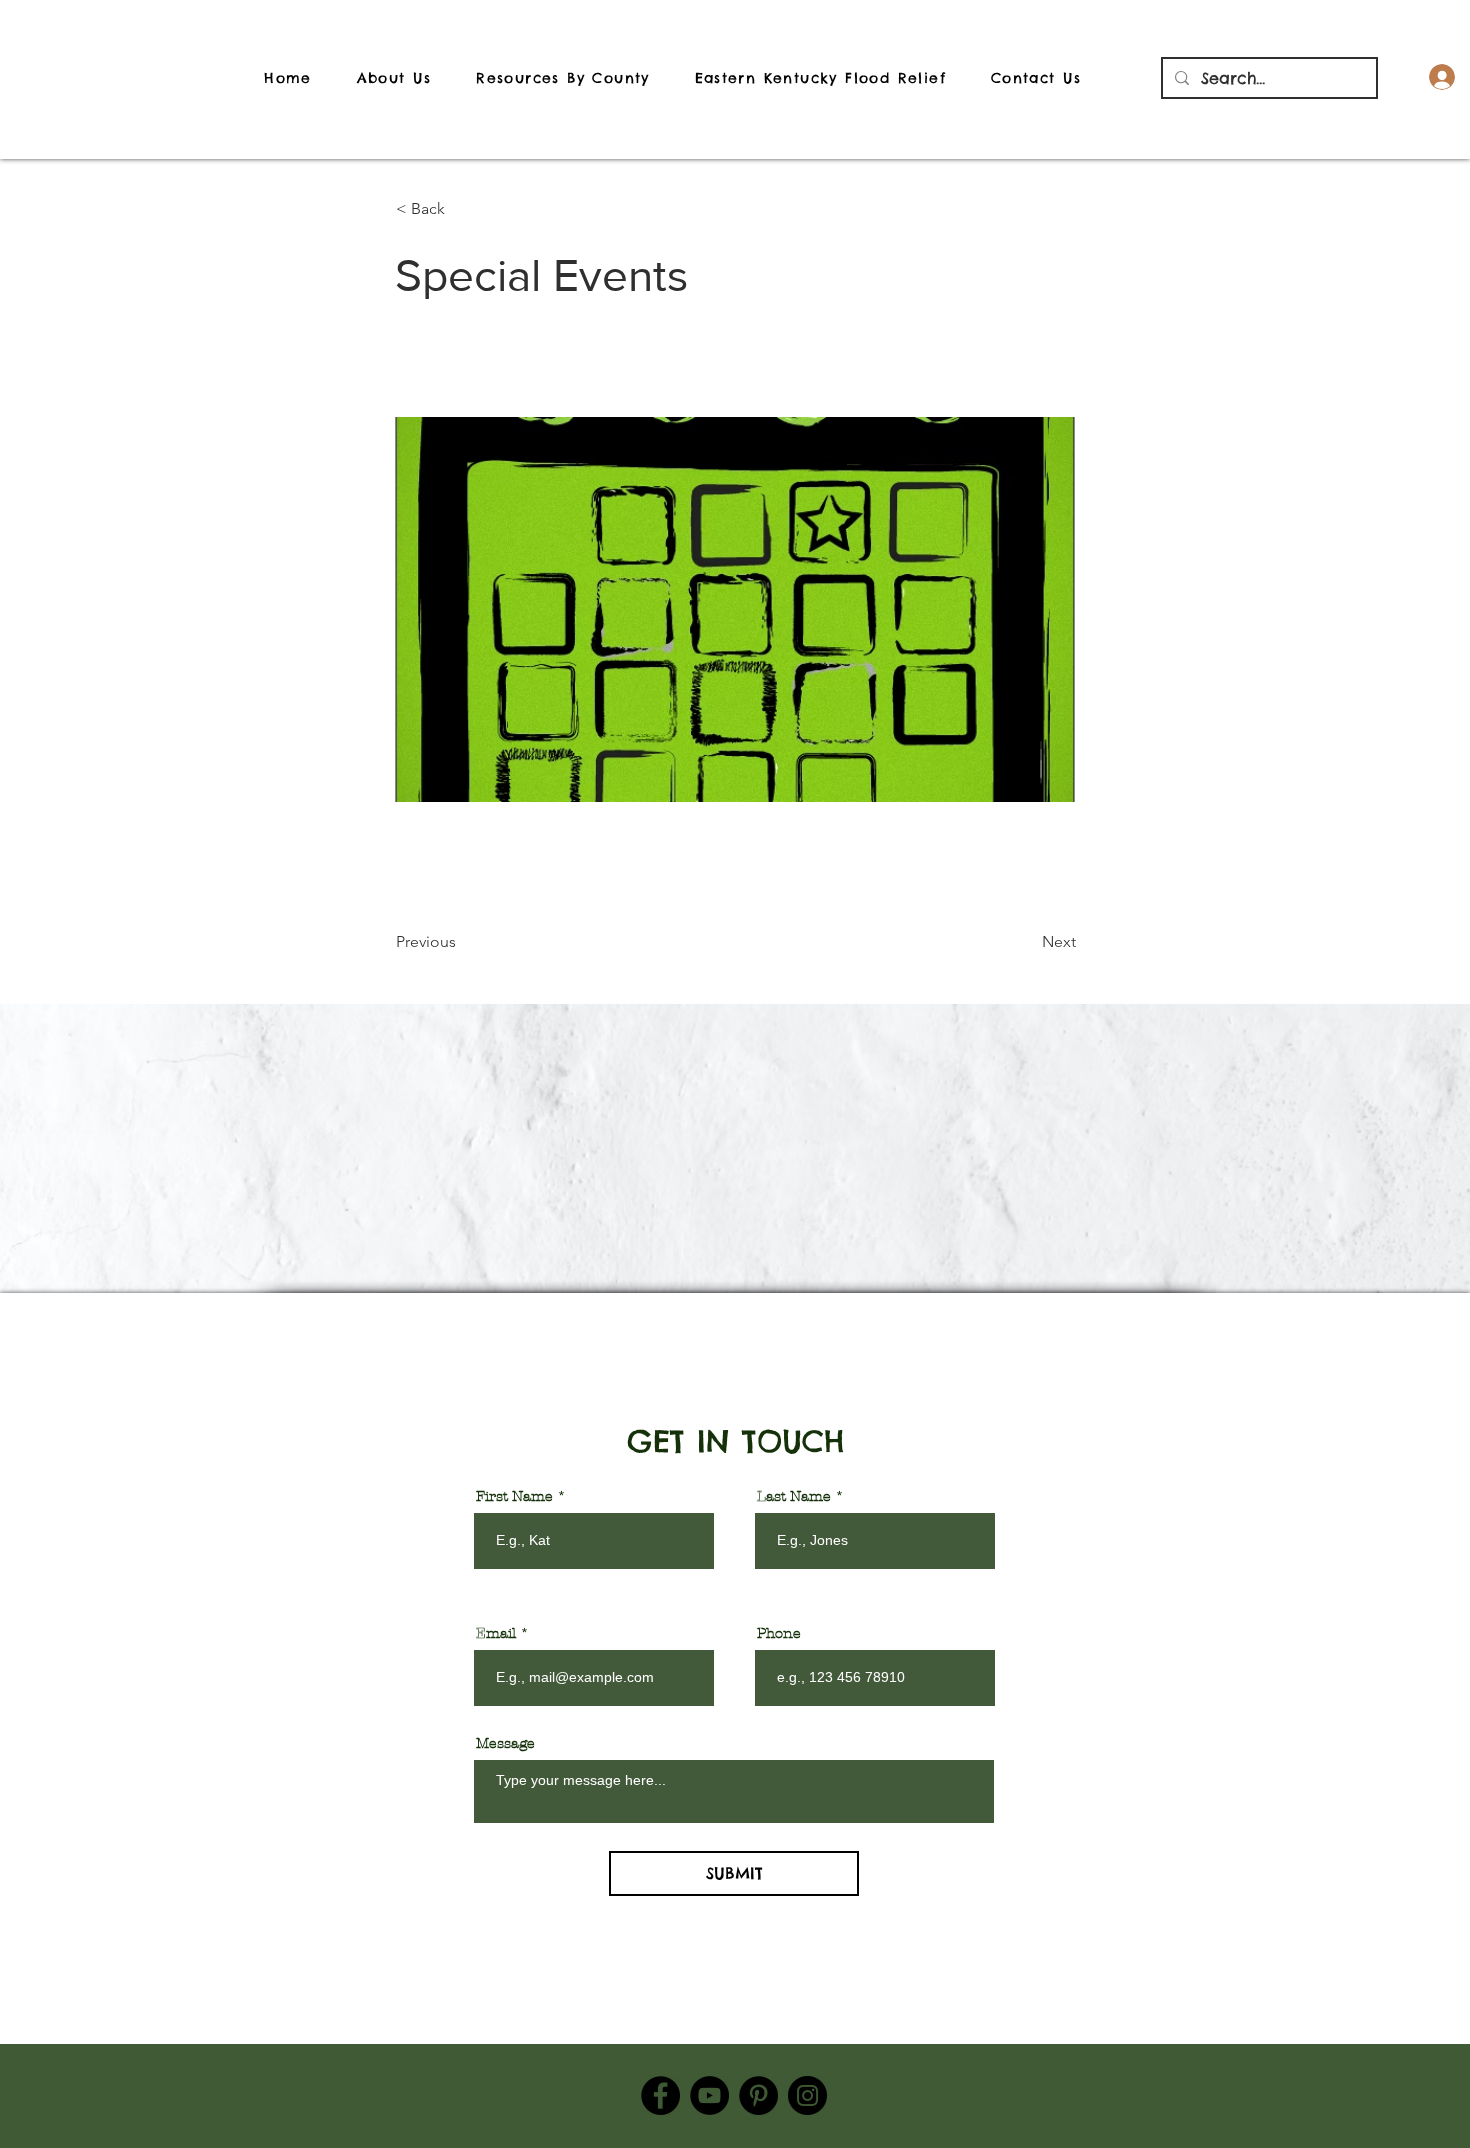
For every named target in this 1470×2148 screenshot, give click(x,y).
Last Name (794, 1497)
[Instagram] (807, 2095)
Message (505, 1744)
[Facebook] (660, 2095)
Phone (779, 1634)
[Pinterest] (758, 2095)
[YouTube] (709, 2095)
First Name (514, 1497)
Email (496, 1634)
